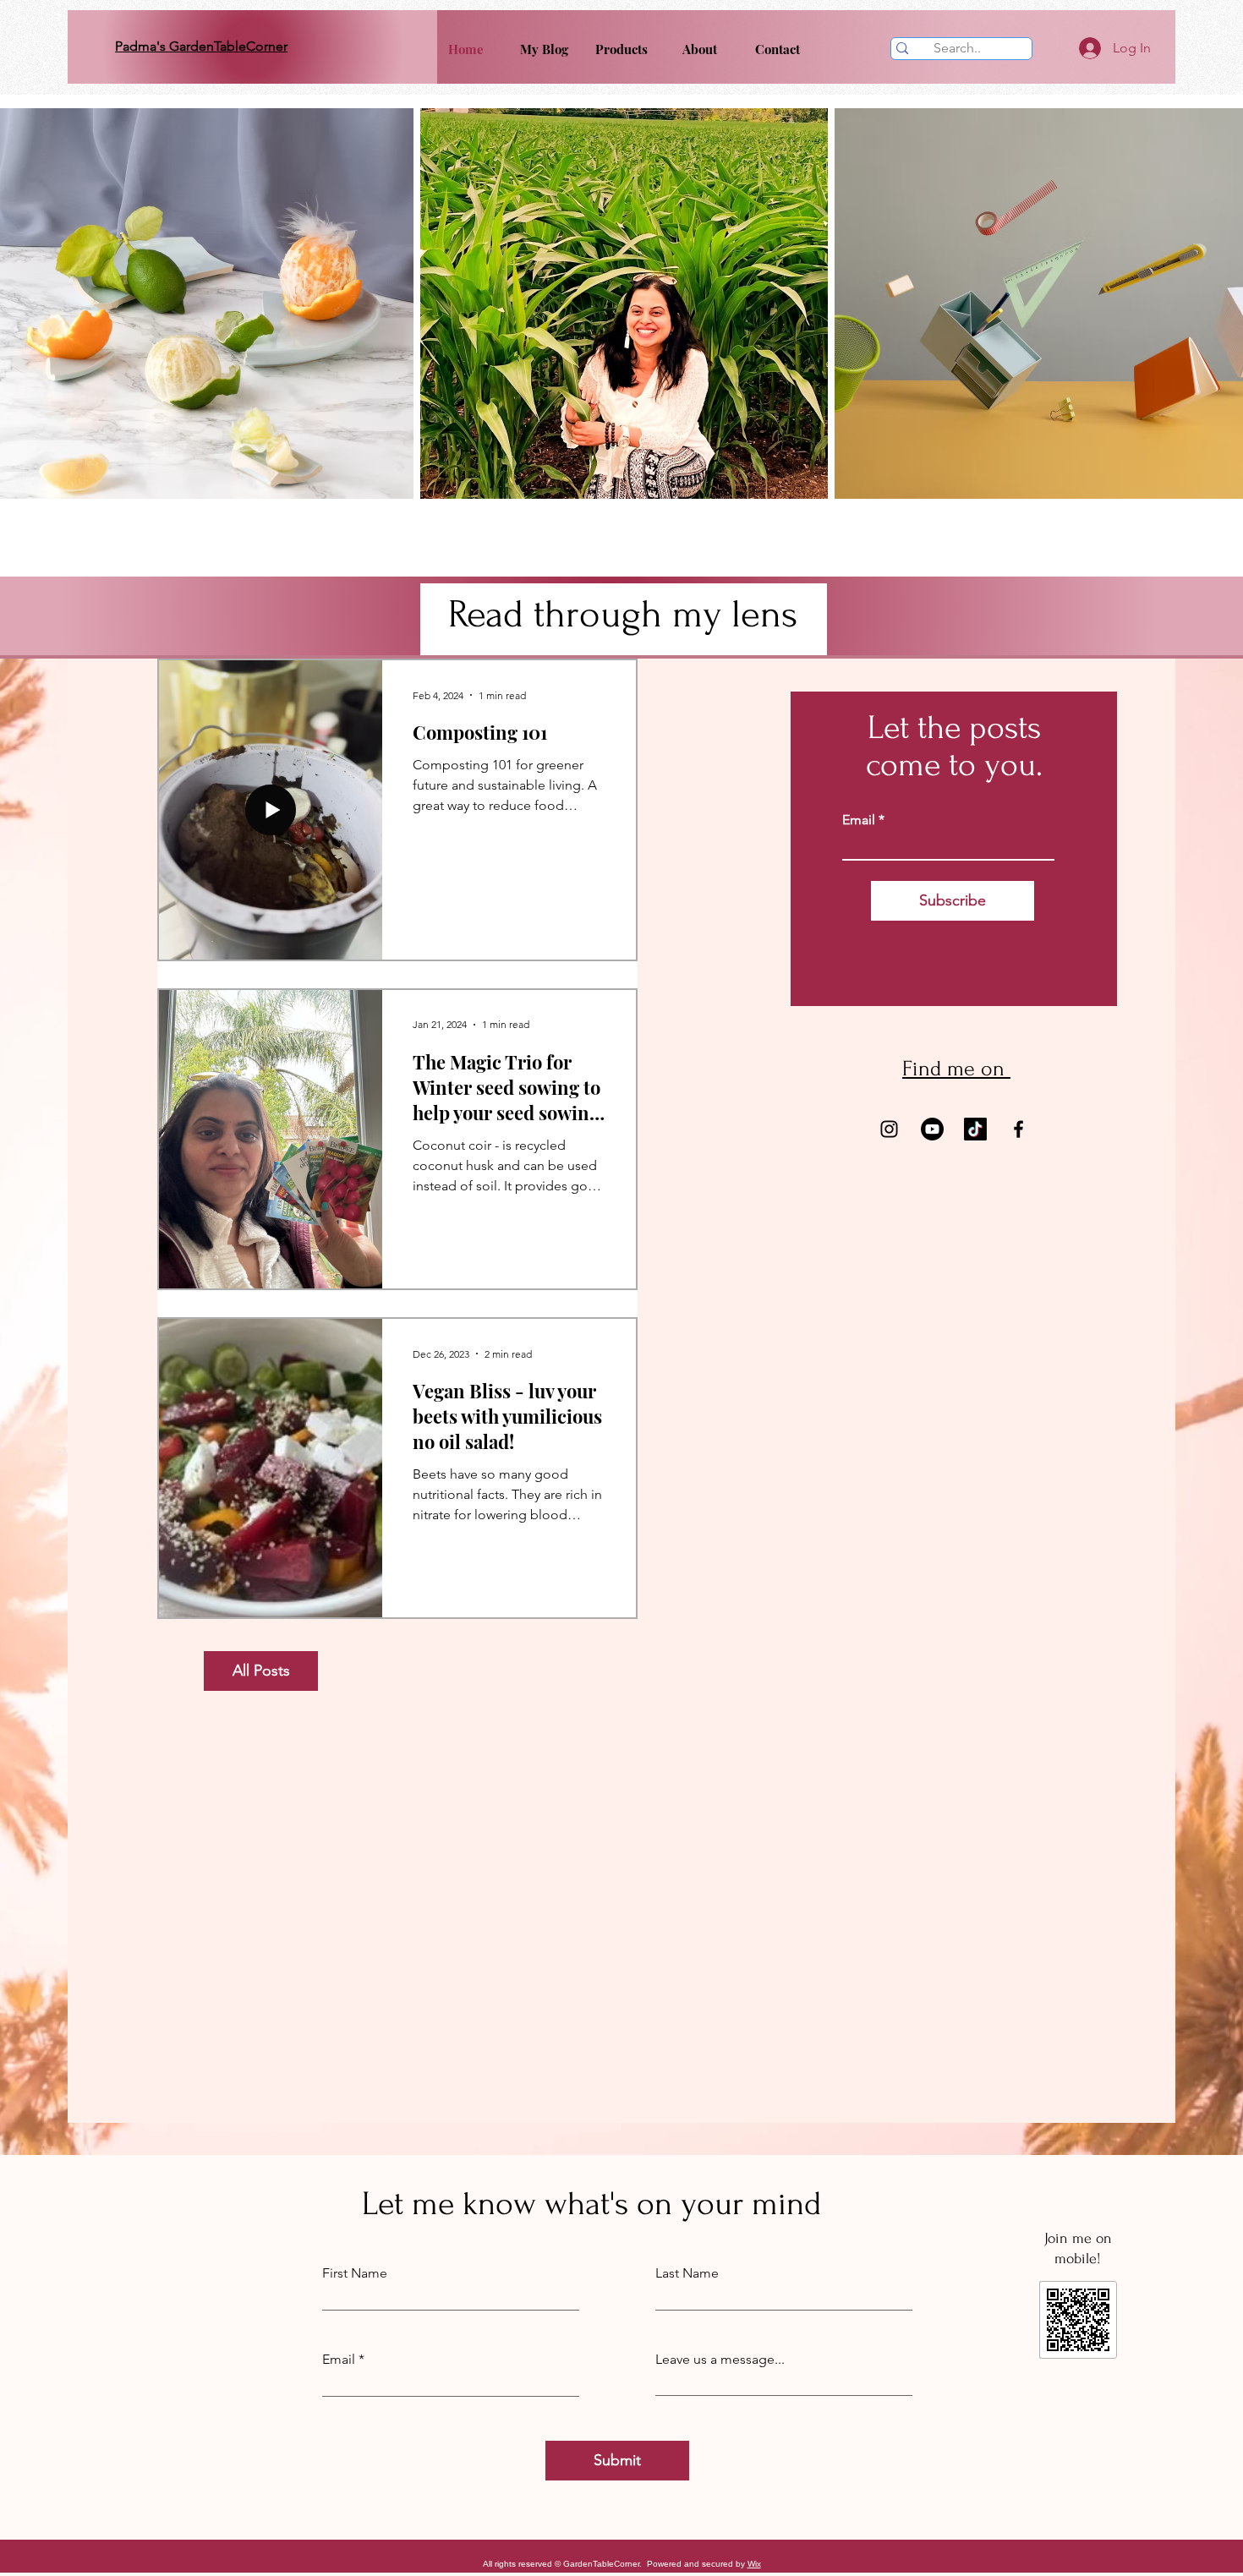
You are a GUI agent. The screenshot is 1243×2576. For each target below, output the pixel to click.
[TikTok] (975, 1129)
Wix (754, 2564)
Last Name (687, 2273)
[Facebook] (1018, 1129)
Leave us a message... (720, 2360)
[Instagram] (889, 1129)
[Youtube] (932, 1129)
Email (859, 820)
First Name (355, 2273)
